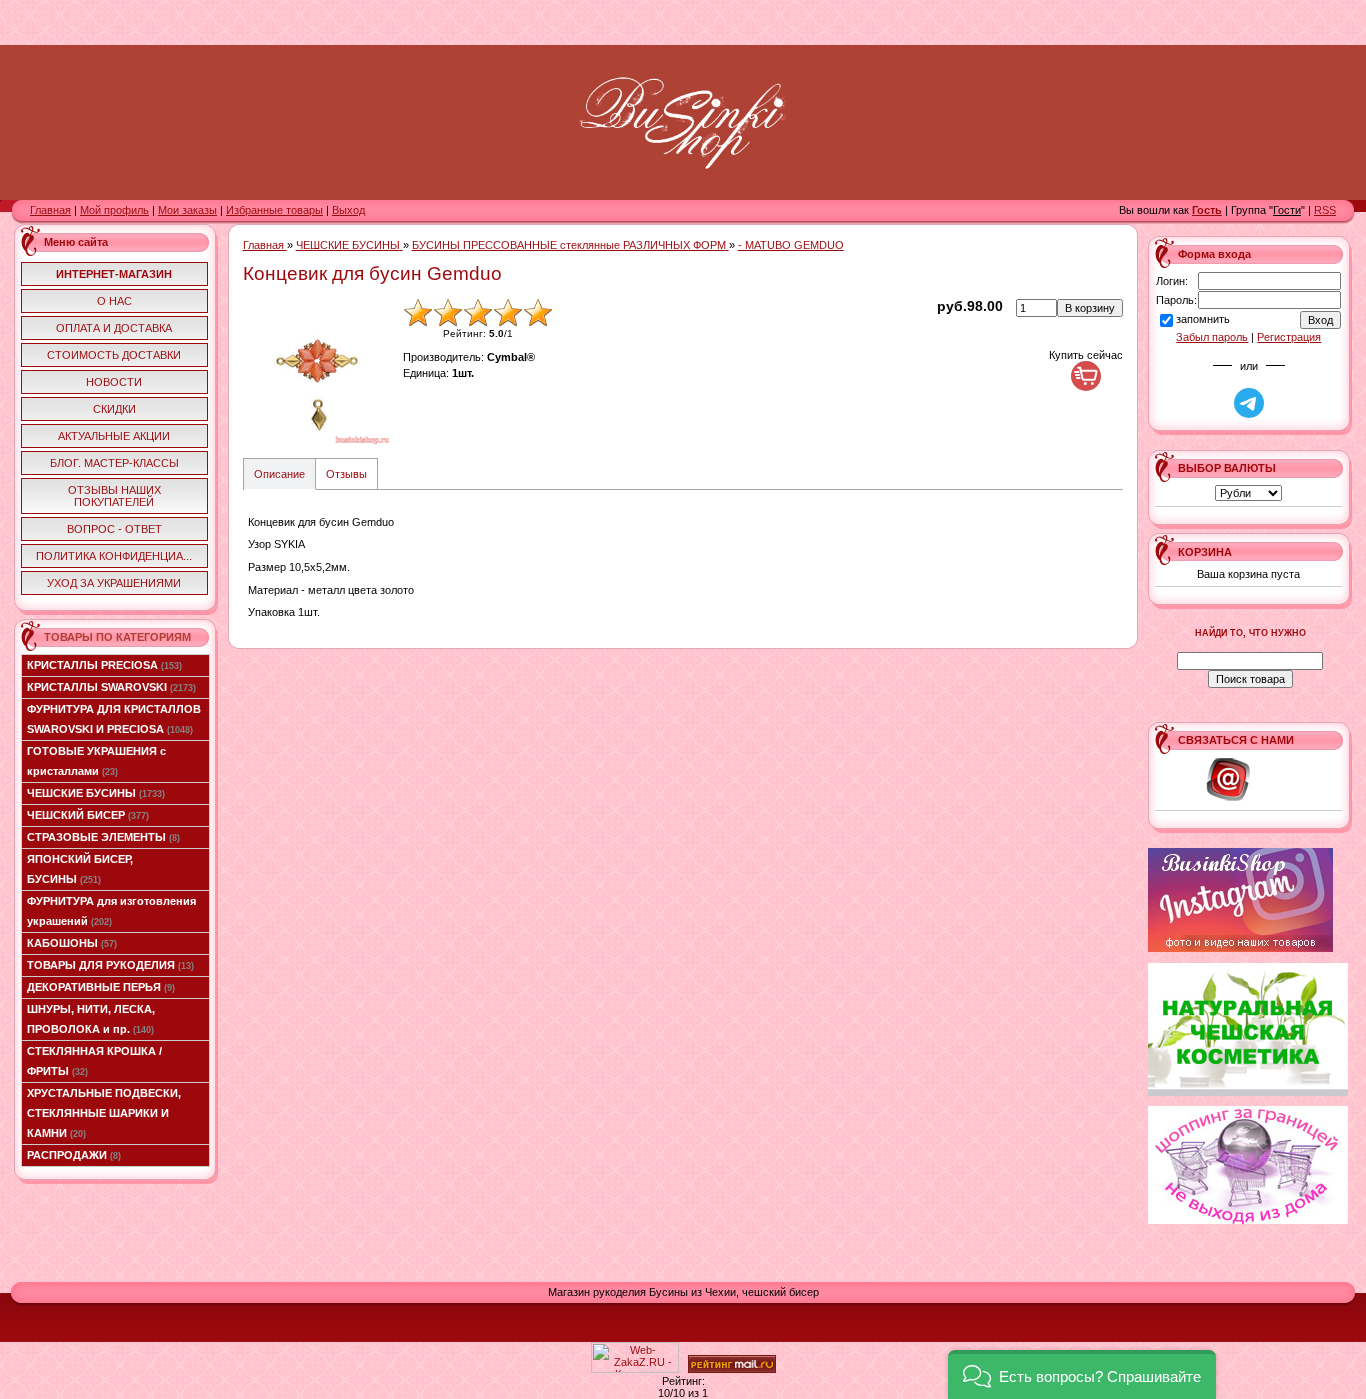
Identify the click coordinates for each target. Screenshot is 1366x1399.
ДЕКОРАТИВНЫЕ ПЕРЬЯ (101, 987)
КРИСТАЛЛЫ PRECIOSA (104, 665)
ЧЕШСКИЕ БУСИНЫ (96, 793)
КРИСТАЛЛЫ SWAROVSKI (111, 687)
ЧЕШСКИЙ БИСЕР (88, 815)
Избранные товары (274, 210)
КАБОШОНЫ (72, 943)
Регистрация (1289, 337)
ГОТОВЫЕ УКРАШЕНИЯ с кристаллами (96, 761)
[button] (1082, 1374)
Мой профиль (114, 210)
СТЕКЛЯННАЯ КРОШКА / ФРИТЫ (94, 1061)
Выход (348, 210)
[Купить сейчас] (1086, 376)
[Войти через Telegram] (1249, 403)
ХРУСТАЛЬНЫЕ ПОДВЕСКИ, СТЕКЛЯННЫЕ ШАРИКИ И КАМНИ (104, 1113)
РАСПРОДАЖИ (74, 1155)
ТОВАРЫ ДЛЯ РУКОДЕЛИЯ (110, 965)
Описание (279, 474)
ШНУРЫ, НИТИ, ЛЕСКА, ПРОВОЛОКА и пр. (91, 1019)
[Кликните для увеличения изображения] (318, 373)
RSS (1325, 210)
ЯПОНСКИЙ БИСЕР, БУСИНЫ (80, 869)
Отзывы (346, 474)
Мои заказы (187, 210)
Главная (50, 210)
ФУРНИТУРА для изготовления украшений (111, 911)
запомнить (1203, 319)
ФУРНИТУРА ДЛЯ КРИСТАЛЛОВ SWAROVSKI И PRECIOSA (114, 719)
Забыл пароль (1212, 337)
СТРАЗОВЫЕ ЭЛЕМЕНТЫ (103, 837)
